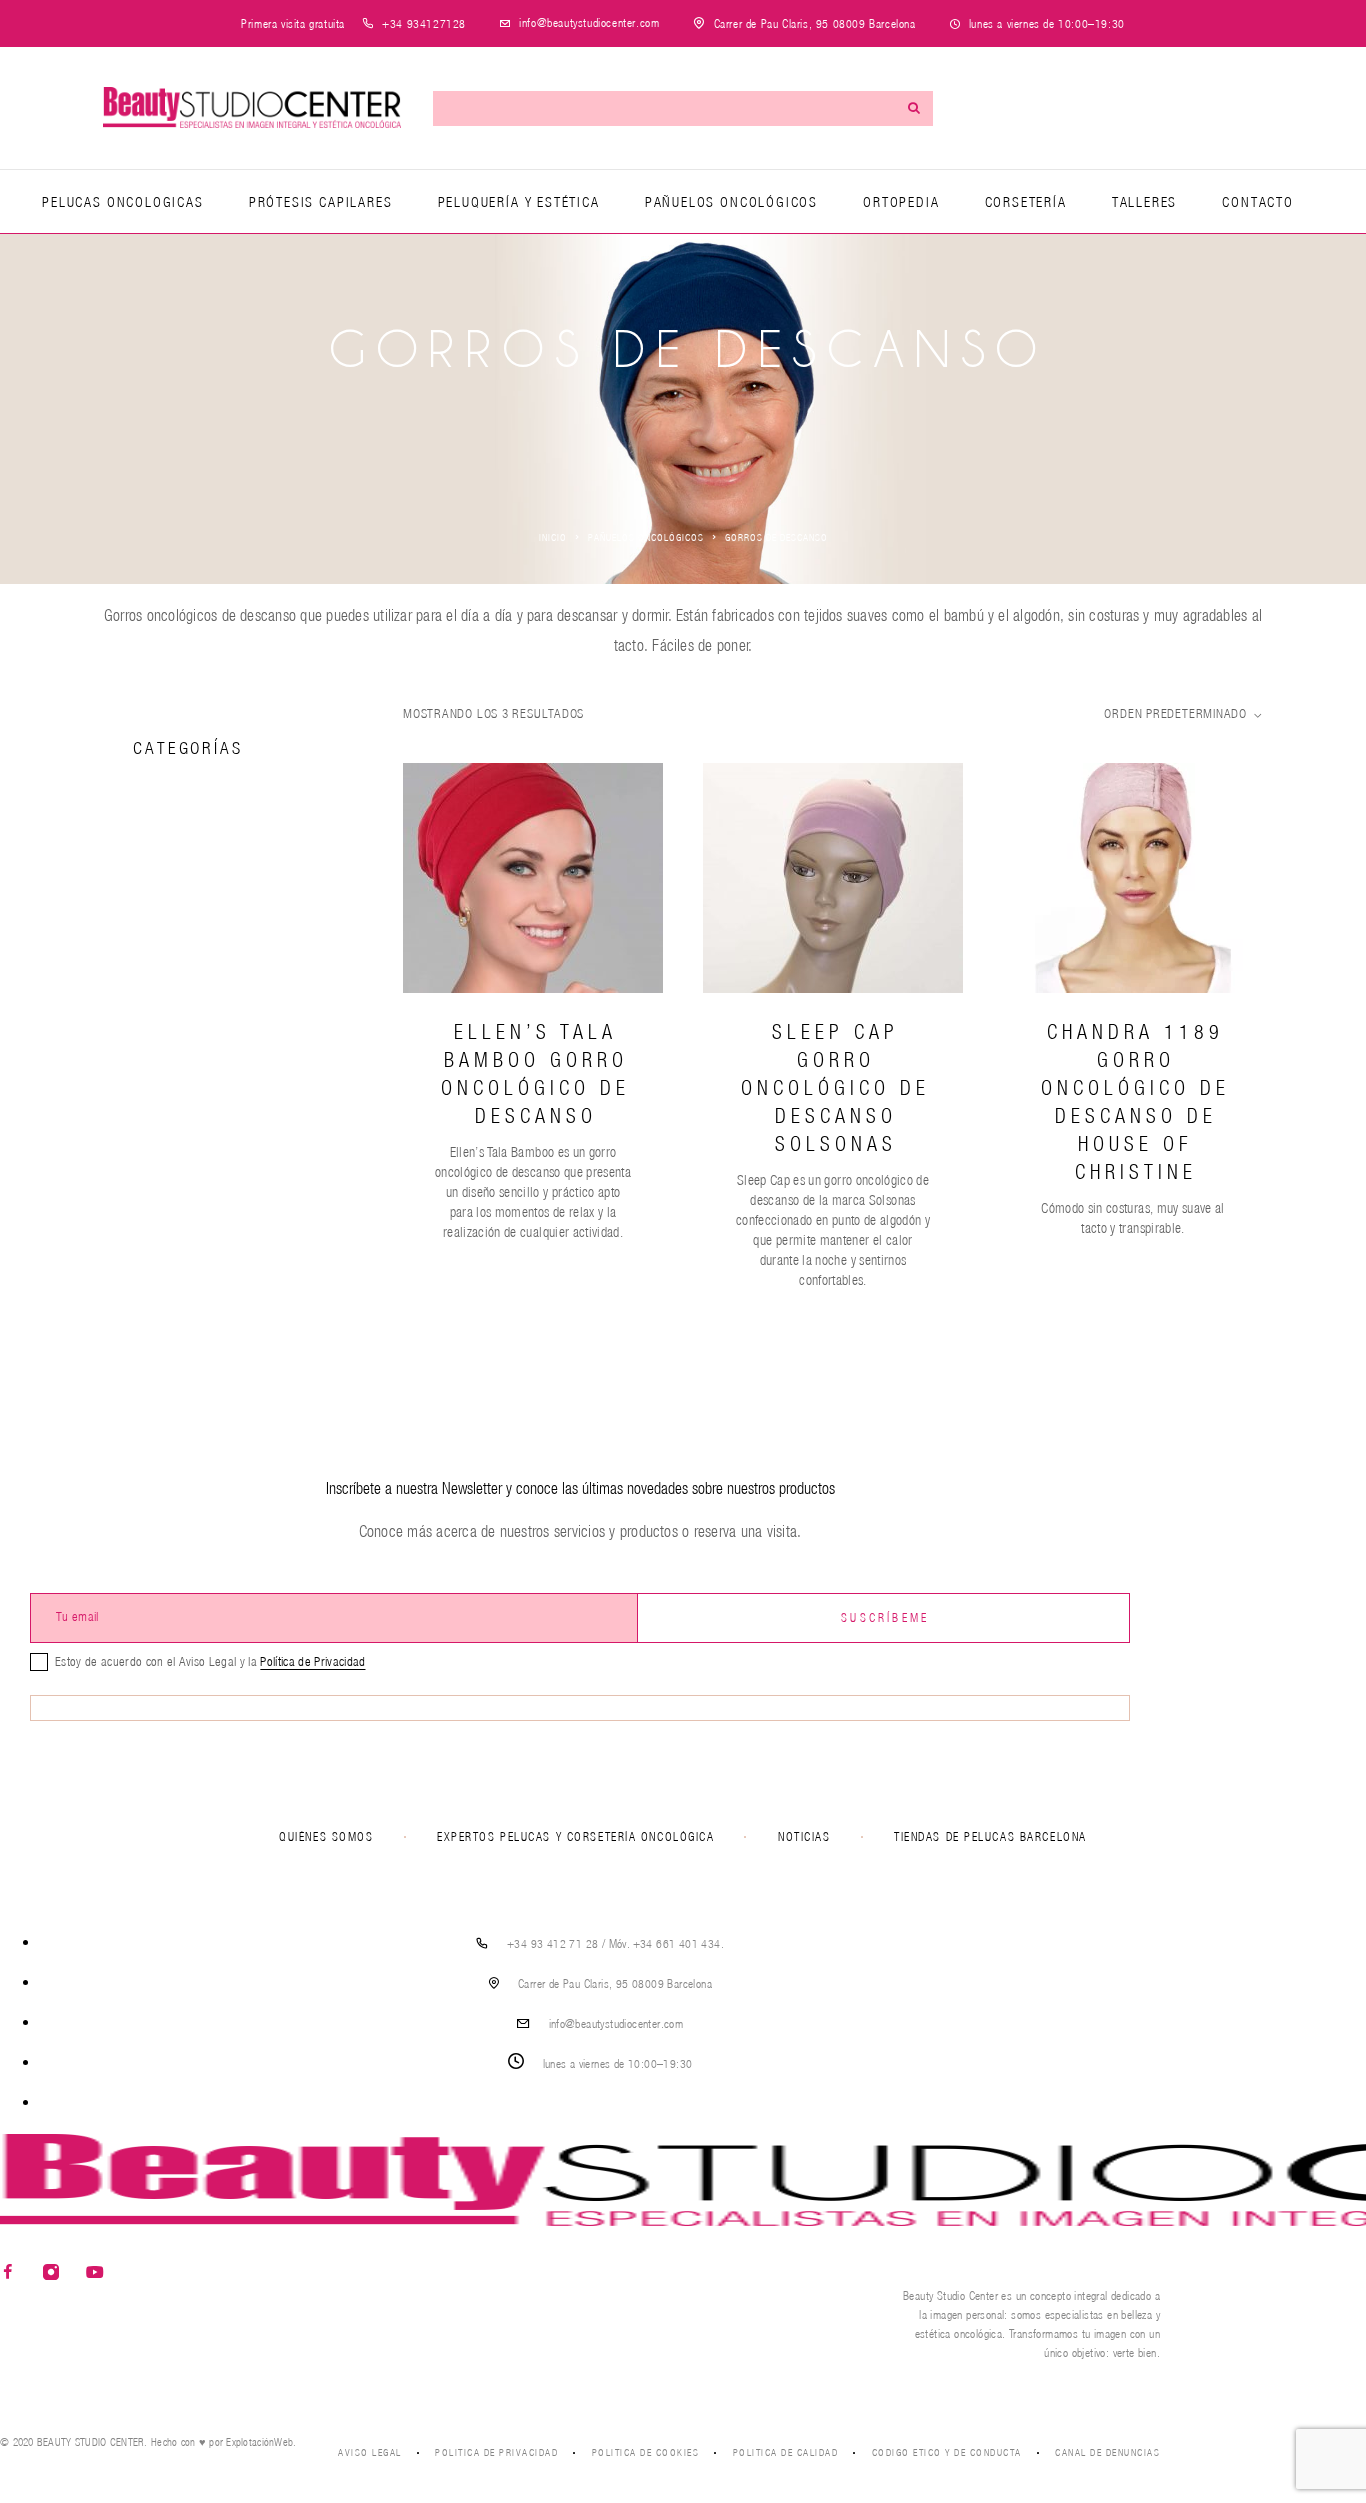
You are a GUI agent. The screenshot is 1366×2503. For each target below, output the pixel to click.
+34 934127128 (424, 23)
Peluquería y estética (519, 202)
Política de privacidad (496, 2452)
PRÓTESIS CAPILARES (321, 202)
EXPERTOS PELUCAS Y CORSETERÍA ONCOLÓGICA (575, 1836)
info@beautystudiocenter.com (589, 22)
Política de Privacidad (312, 1661)
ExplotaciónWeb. (261, 2442)
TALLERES (1145, 202)
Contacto (1258, 202)
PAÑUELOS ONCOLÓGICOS (646, 537)
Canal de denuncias (1107, 2452)
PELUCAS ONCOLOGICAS (123, 202)
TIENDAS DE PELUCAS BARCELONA (990, 1836)
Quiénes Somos (326, 1836)
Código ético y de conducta (947, 2452)
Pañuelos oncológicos (731, 202)
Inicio (553, 537)
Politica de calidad (786, 2452)
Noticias (804, 1836)
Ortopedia (901, 202)
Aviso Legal (370, 2452)
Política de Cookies (646, 2452)
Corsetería (1026, 202)
